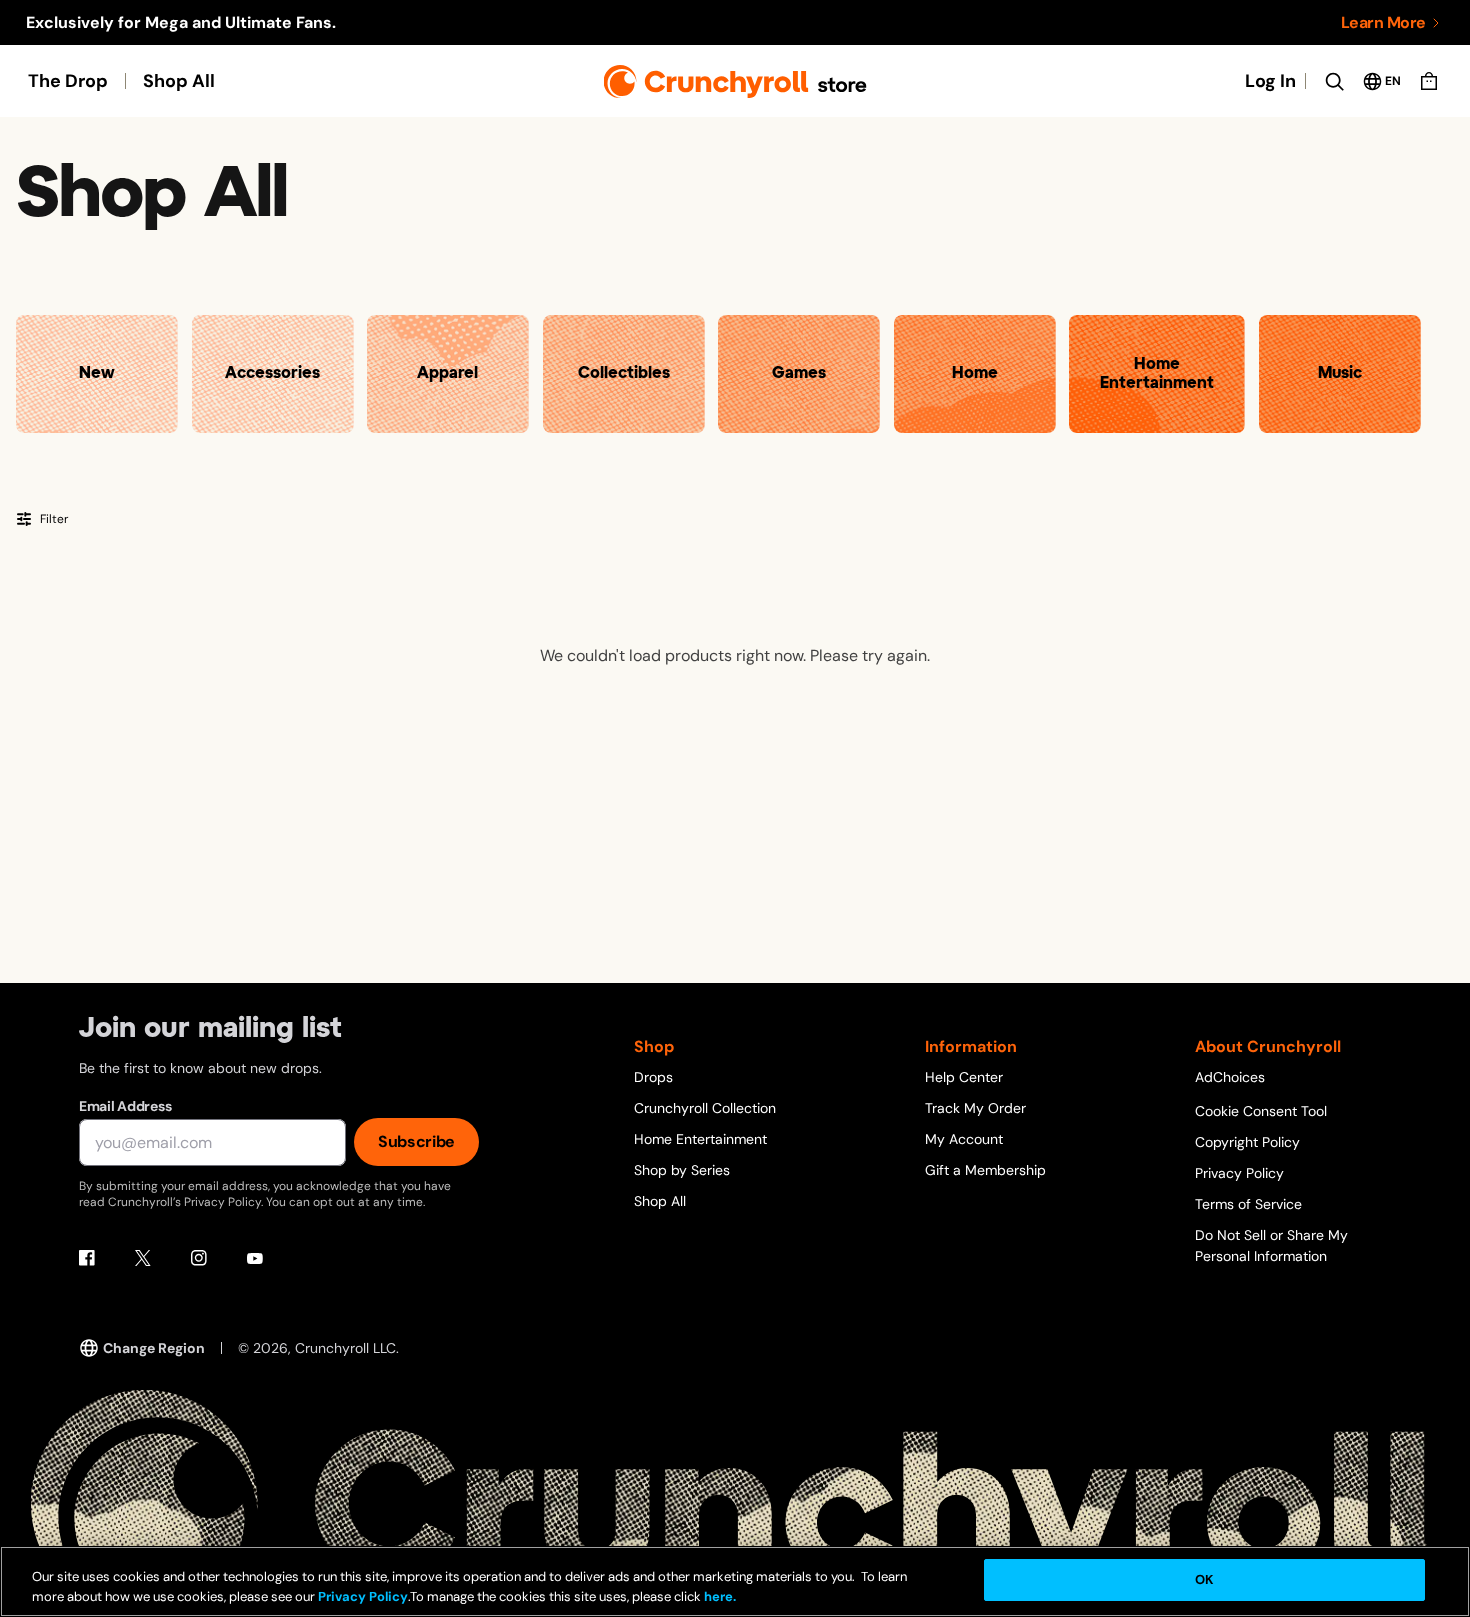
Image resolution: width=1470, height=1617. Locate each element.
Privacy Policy (1239, 1173)
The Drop (68, 81)
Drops (653, 1077)
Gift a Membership (985, 1170)
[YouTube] (255, 1258)
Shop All (179, 81)
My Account (964, 1139)
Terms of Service (1248, 1204)
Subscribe (416, 1141)
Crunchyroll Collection (705, 1108)
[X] (143, 1258)
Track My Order (975, 1108)
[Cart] (1429, 81)
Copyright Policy (1247, 1142)
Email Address (125, 1106)
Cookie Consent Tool (1261, 1111)
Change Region (154, 1348)
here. (718, 1596)
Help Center (964, 1077)
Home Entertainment (700, 1139)
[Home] (735, 81)
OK (1204, 1579)
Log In (1270, 81)
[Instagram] (199, 1258)
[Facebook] (87, 1258)
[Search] (1334, 81)
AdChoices (1230, 1077)
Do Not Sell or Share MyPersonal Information (1271, 1245)
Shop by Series (682, 1170)
